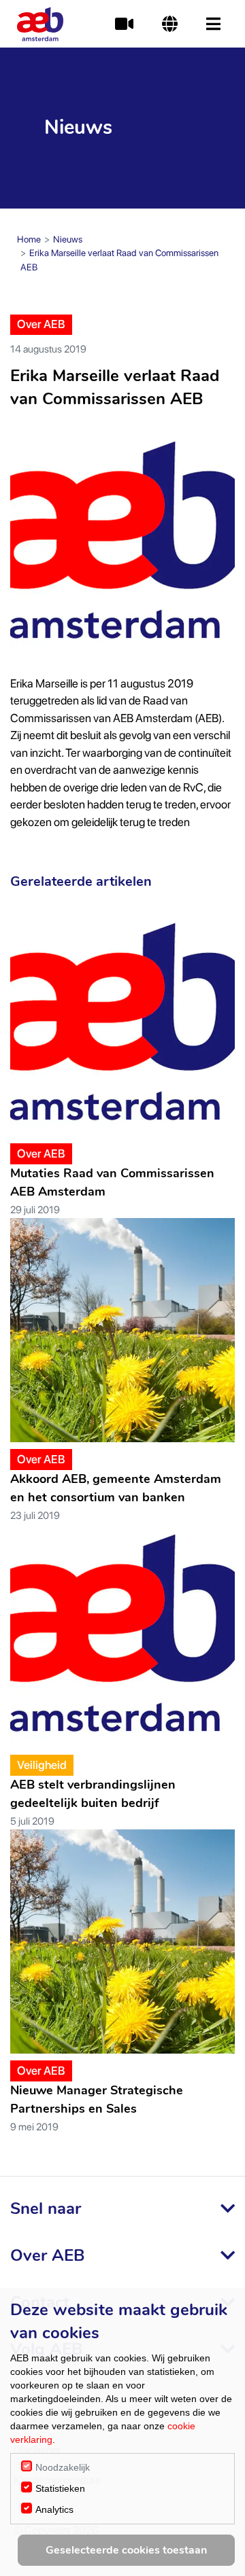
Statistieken (60, 2488)
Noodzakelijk (63, 2467)
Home (29, 239)
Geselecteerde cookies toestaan (126, 2550)
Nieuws (68, 239)
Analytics (54, 2509)
